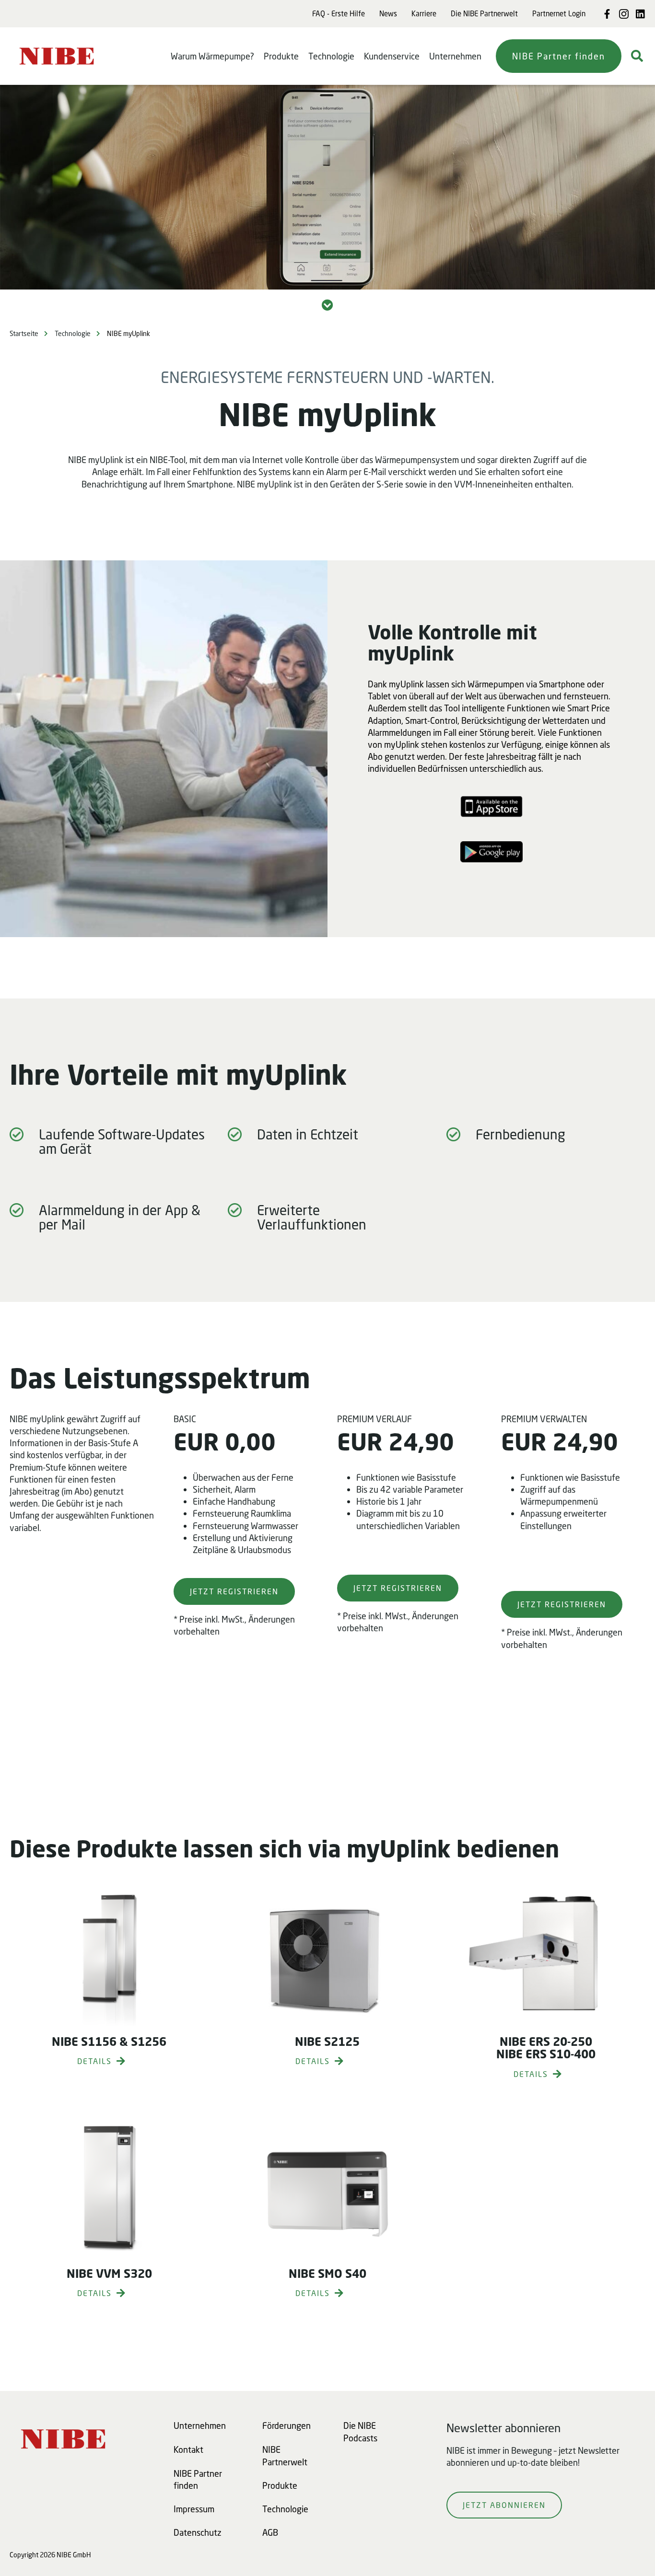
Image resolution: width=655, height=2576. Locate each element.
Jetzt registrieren (234, 1591)
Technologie (331, 56)
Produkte (281, 56)
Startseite (24, 333)
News (388, 13)
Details (94, 2061)
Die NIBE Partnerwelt (484, 13)
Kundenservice (392, 56)
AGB (270, 2532)
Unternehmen (455, 56)
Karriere (424, 13)
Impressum (194, 2509)
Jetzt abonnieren (504, 2505)
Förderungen (287, 2425)
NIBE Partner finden (559, 56)
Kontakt (188, 2449)
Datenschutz (198, 2532)
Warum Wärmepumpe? (212, 56)
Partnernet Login (559, 13)
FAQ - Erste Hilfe (339, 13)
